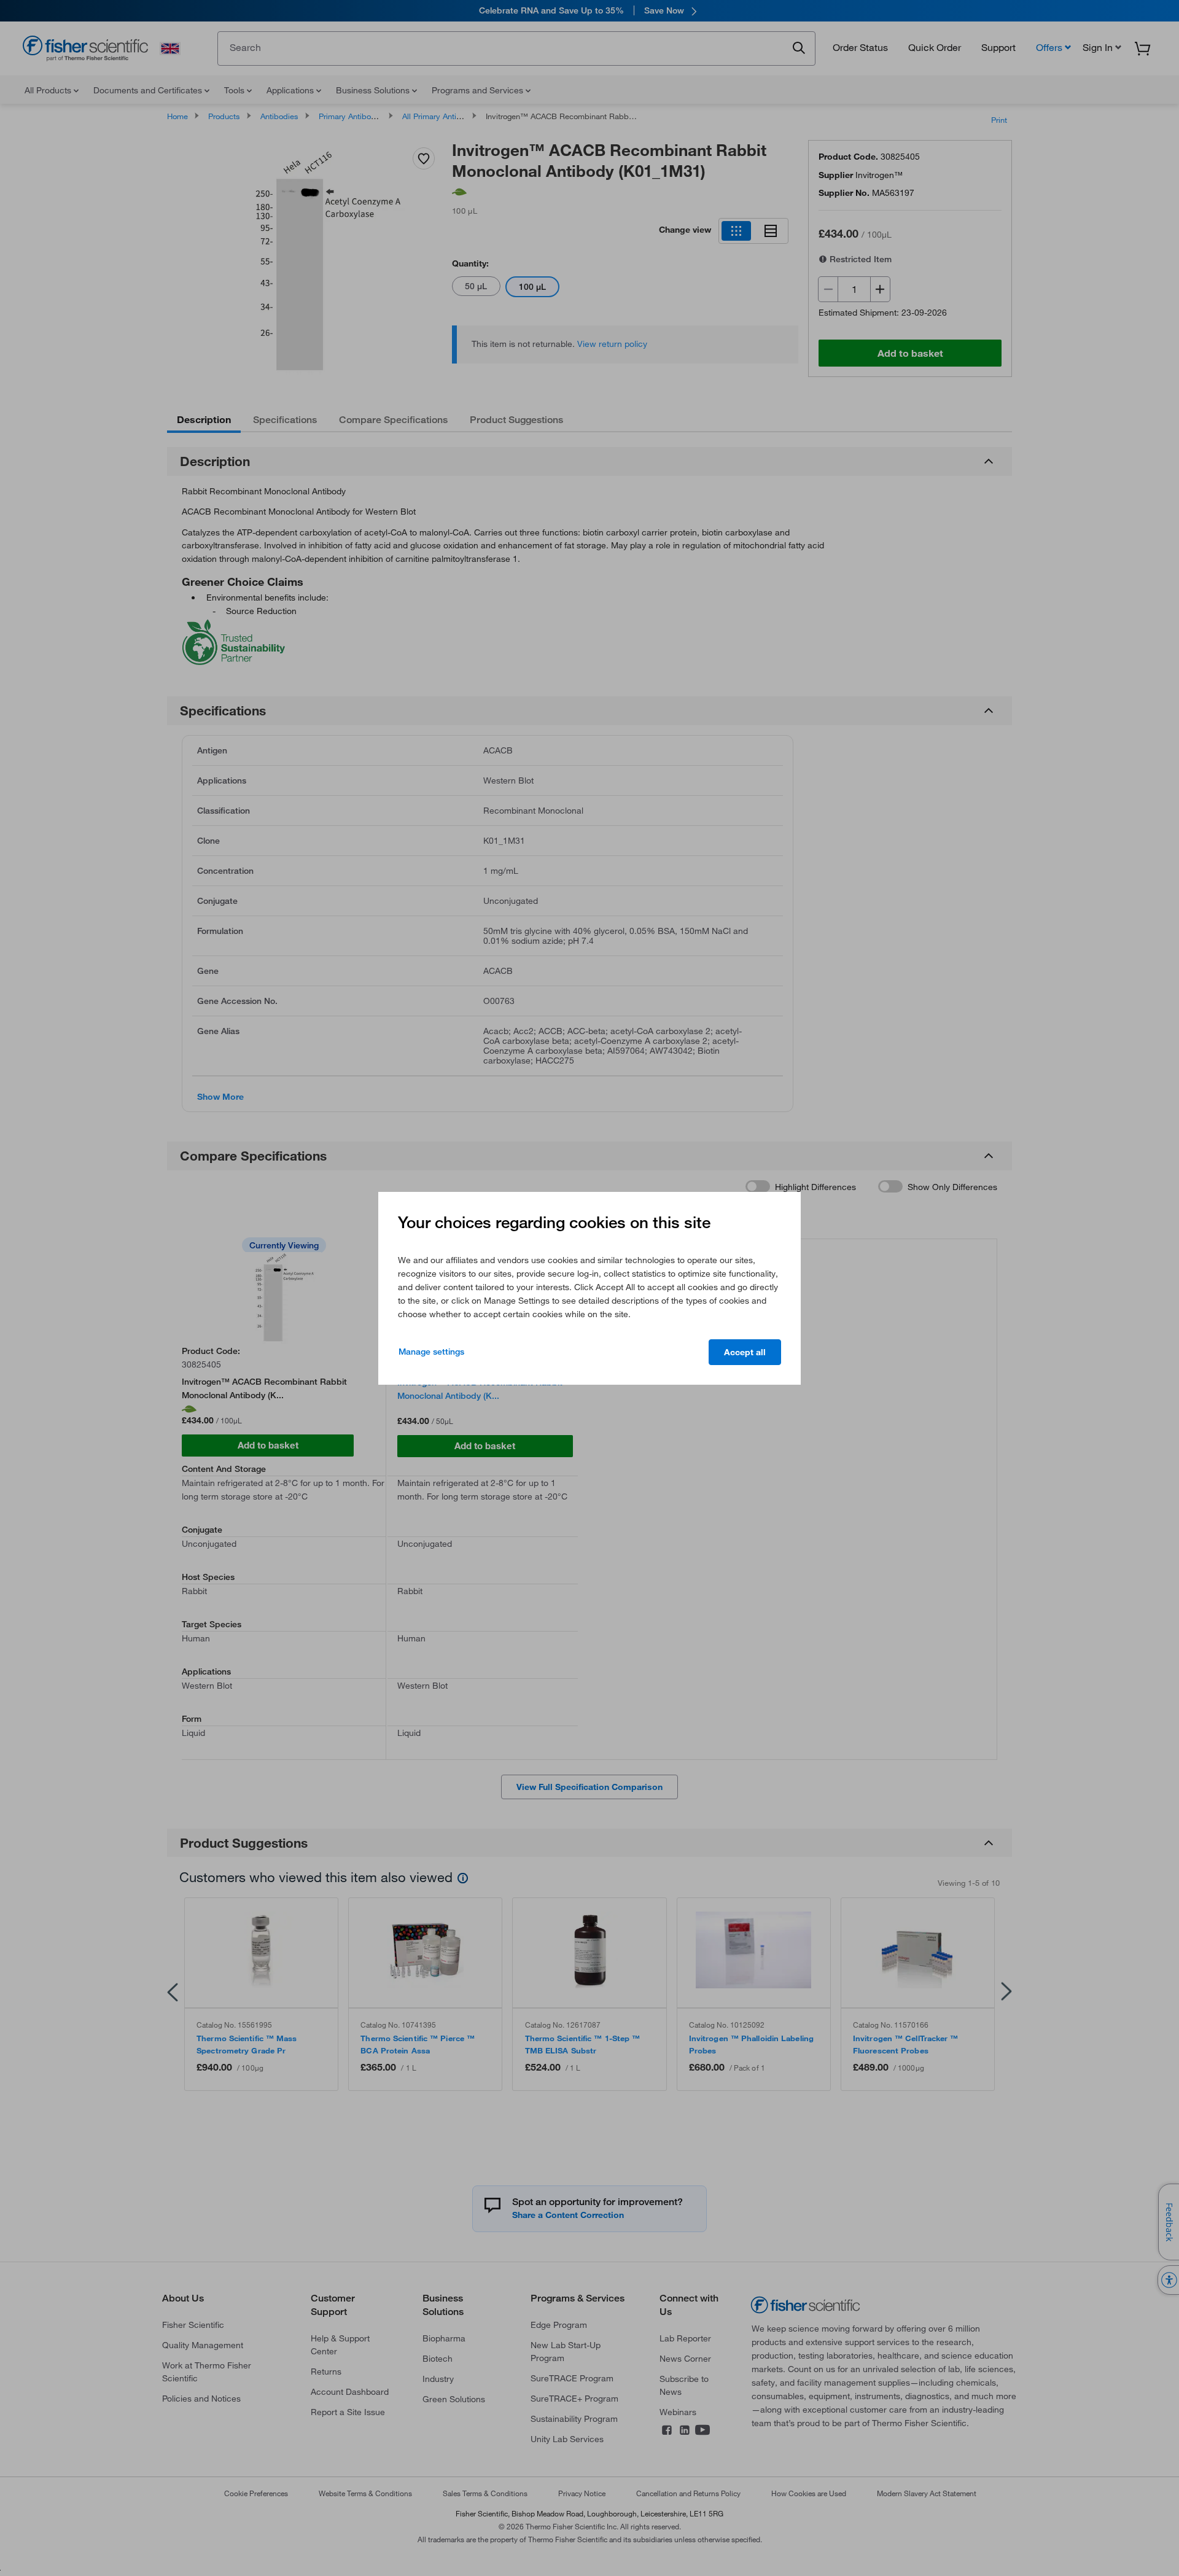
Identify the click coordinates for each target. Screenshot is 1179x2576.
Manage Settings (431, 1352)
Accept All (745, 1352)
